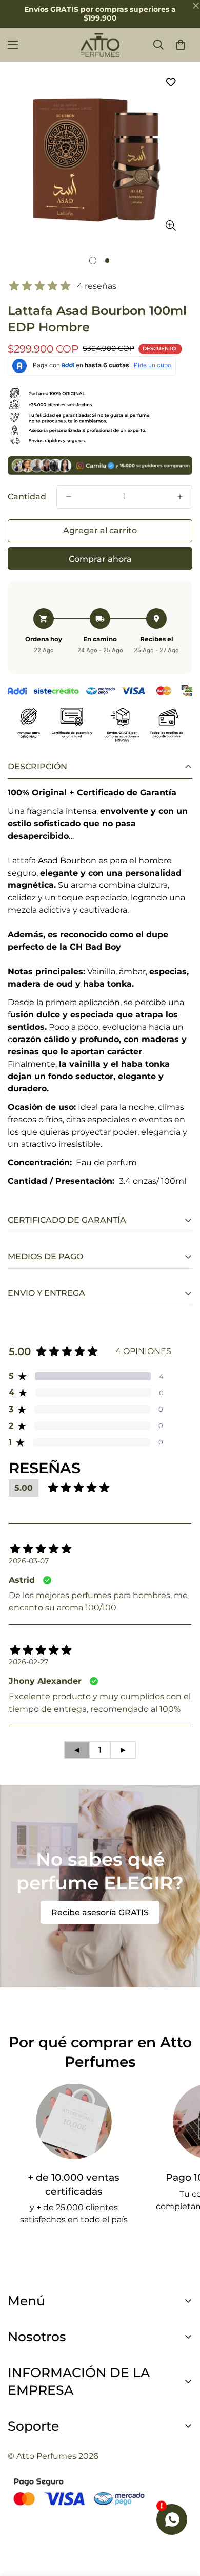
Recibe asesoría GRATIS (100, 1912)
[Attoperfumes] (100, 45)
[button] (181, 45)
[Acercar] (171, 226)
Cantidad (27, 497)
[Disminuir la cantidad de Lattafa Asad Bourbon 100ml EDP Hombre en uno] (69, 497)
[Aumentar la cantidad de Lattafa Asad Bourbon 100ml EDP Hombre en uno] (180, 497)
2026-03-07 (29, 1561)
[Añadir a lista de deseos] (171, 82)
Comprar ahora (100, 559)
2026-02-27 (28, 1662)
